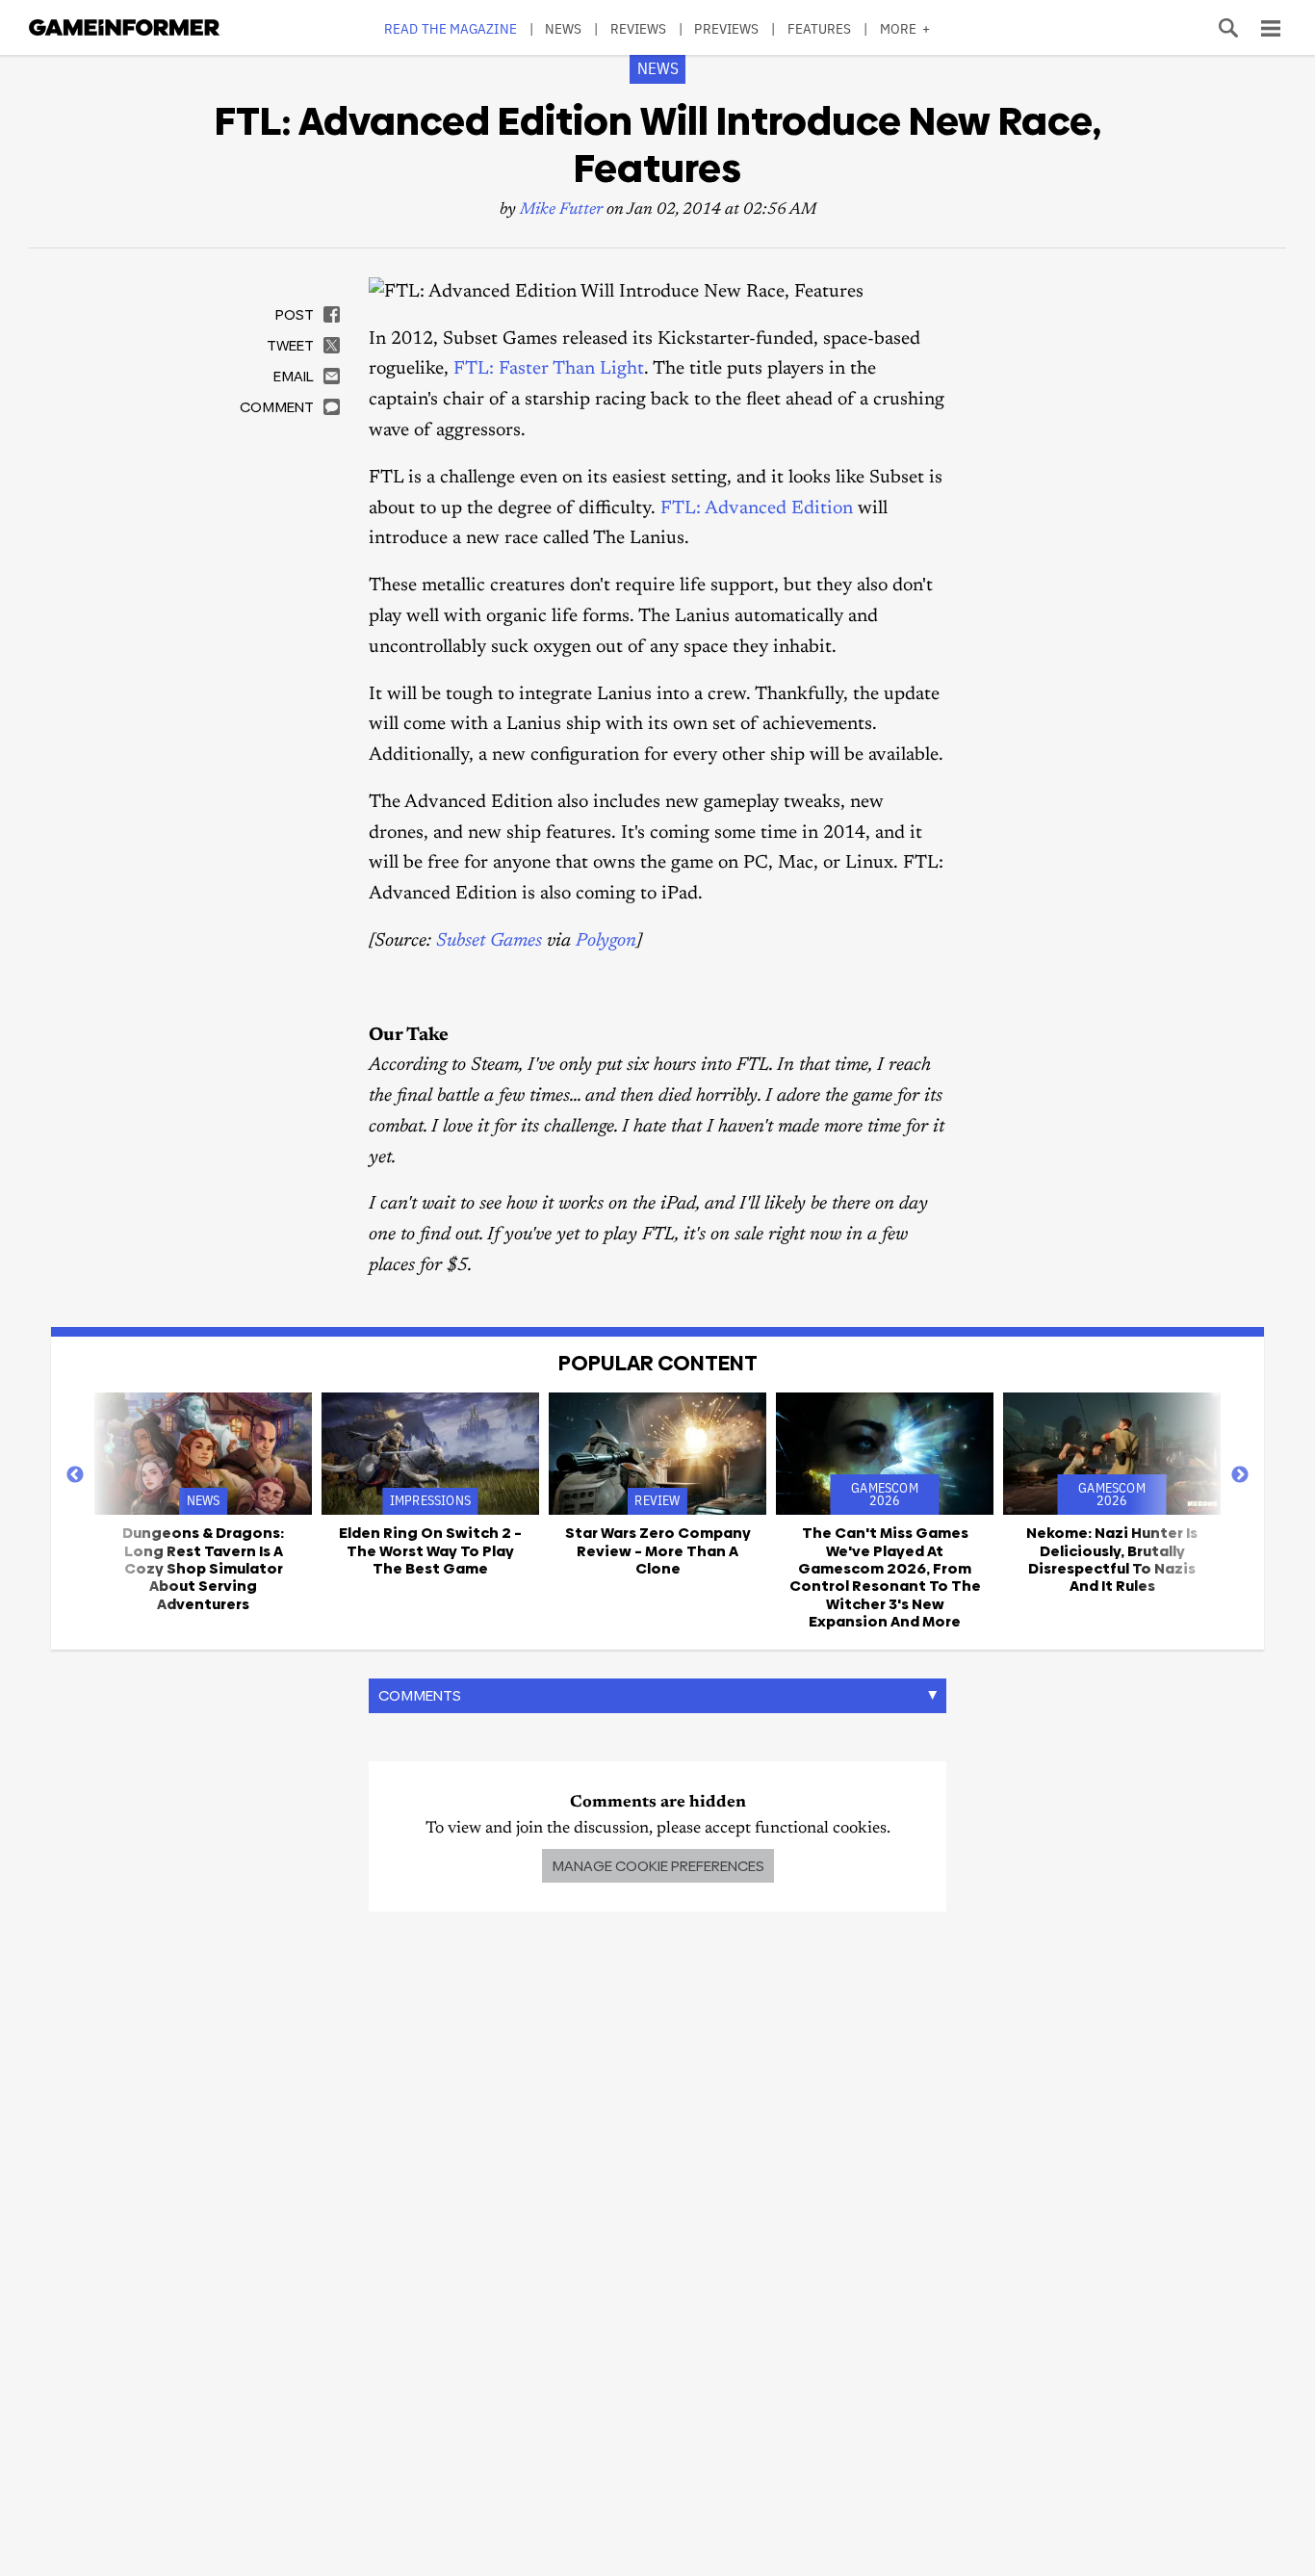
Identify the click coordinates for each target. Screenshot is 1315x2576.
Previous (75, 1475)
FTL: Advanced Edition (757, 509)
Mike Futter (561, 210)
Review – (658, 1550)
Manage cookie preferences (658, 1866)
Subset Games (489, 941)
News (563, 28)
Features (820, 28)
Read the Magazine (451, 28)
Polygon (606, 941)
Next (1240, 1475)
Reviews (639, 28)
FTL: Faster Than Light (549, 369)
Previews (726, 28)
